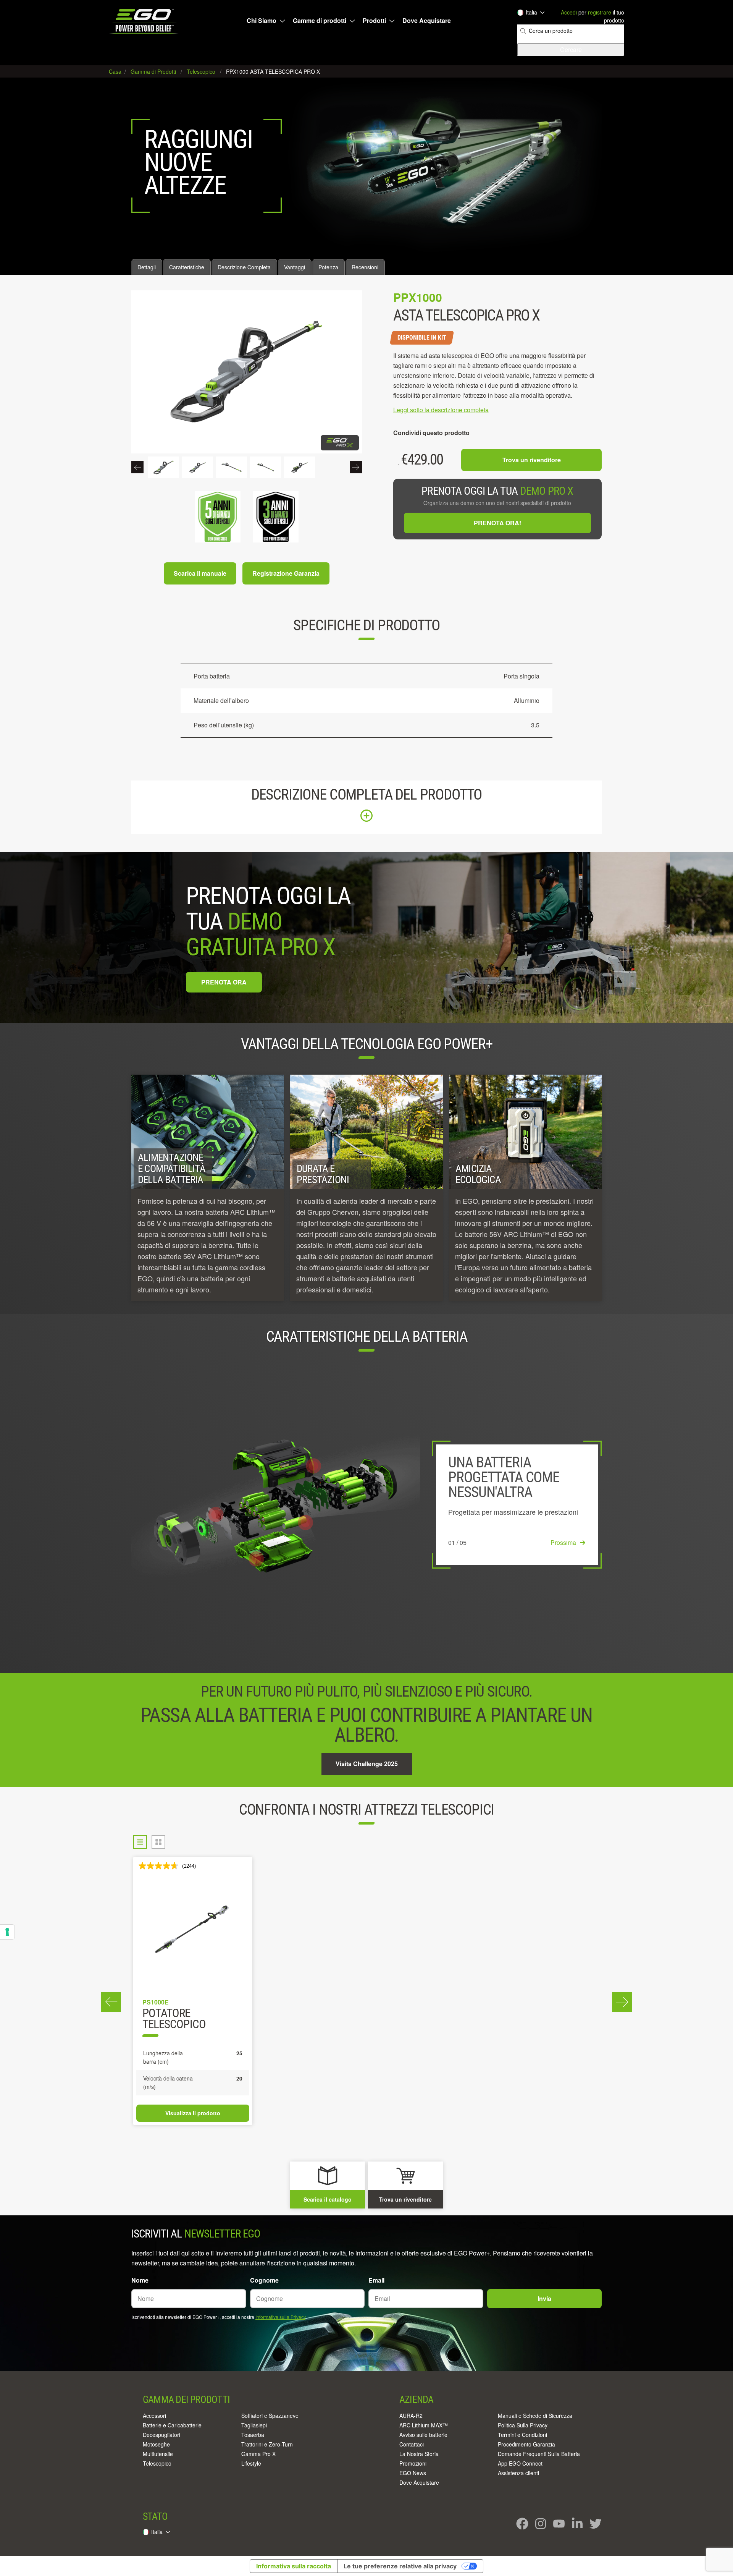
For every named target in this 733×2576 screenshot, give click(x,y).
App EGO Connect (520, 2463)
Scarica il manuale (200, 573)
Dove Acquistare (427, 21)
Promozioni (413, 2463)
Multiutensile (158, 2454)
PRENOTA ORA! (497, 523)
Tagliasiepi (254, 2425)
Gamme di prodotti (320, 21)
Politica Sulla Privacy (523, 2425)
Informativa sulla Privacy (280, 2317)
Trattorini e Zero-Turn (267, 2444)
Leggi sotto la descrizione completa (441, 410)
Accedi (569, 12)
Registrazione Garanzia (286, 573)
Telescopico (157, 2463)
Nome (140, 2280)
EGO (145, 21)
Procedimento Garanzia (526, 2444)
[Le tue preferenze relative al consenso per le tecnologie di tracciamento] (7, 1932)
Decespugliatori (161, 2435)
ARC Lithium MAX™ (424, 2425)
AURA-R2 (411, 2416)
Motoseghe (156, 2444)
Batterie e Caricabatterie (172, 2425)
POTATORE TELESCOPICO (174, 2019)
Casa (116, 71)
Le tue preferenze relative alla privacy (400, 2566)
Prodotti (374, 21)
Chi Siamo (262, 21)
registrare (600, 12)
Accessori (154, 2416)
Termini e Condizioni (522, 2435)
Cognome (264, 2280)
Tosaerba (253, 2435)
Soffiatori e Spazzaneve (270, 2416)
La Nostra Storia (419, 2454)
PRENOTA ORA (224, 982)
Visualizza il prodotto (193, 2113)
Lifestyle (251, 2463)
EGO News (413, 2473)
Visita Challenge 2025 (367, 1764)
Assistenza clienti (518, 2473)
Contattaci (412, 2444)
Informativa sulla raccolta (294, 2566)
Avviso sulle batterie (423, 2435)
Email (376, 2280)
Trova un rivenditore (532, 460)
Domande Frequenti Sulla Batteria (539, 2454)
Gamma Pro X (258, 2454)
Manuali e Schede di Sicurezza (535, 2416)
